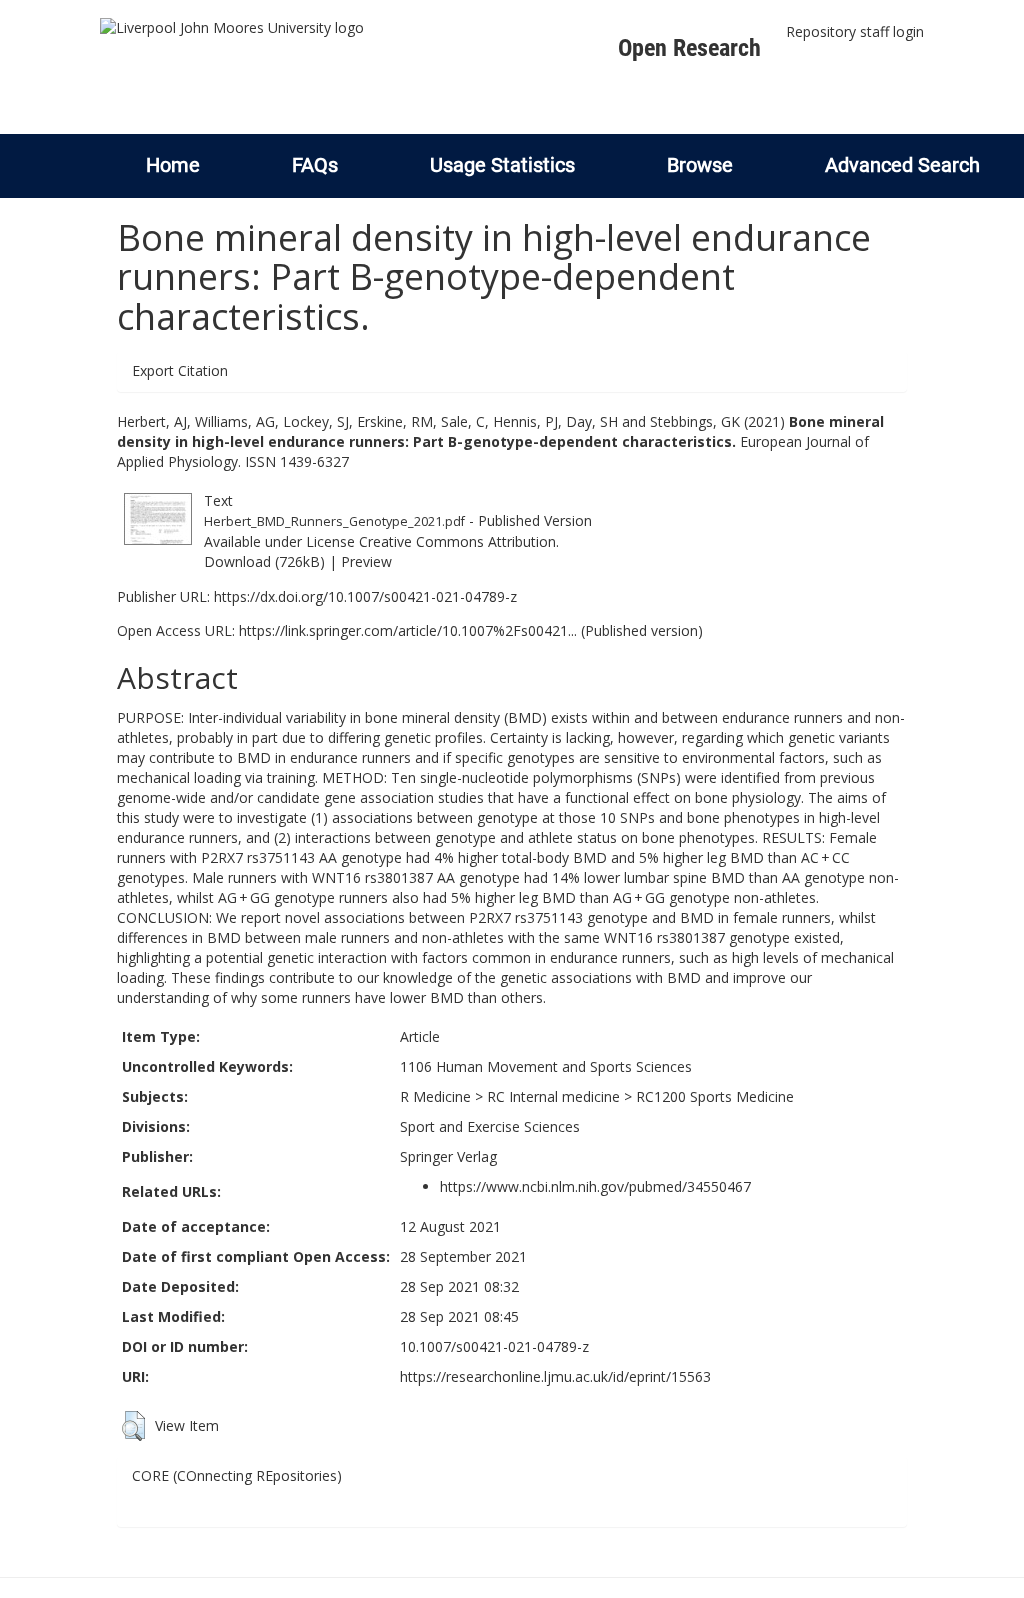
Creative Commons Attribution (457, 541)
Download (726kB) (264, 561)
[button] (133, 1426)
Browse (700, 165)
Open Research (689, 48)
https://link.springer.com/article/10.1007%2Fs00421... (408, 630)
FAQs (315, 165)
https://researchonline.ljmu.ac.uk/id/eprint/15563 (555, 1376)
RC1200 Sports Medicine (715, 1096)
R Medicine (435, 1096)
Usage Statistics (502, 165)
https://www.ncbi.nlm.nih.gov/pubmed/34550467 (595, 1186)
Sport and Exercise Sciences (490, 1126)
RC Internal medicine (553, 1096)
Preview (366, 561)
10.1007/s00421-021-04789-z (494, 1346)
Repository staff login (855, 31)
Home (173, 165)
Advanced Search (902, 165)
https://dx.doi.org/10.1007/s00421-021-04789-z (365, 596)
